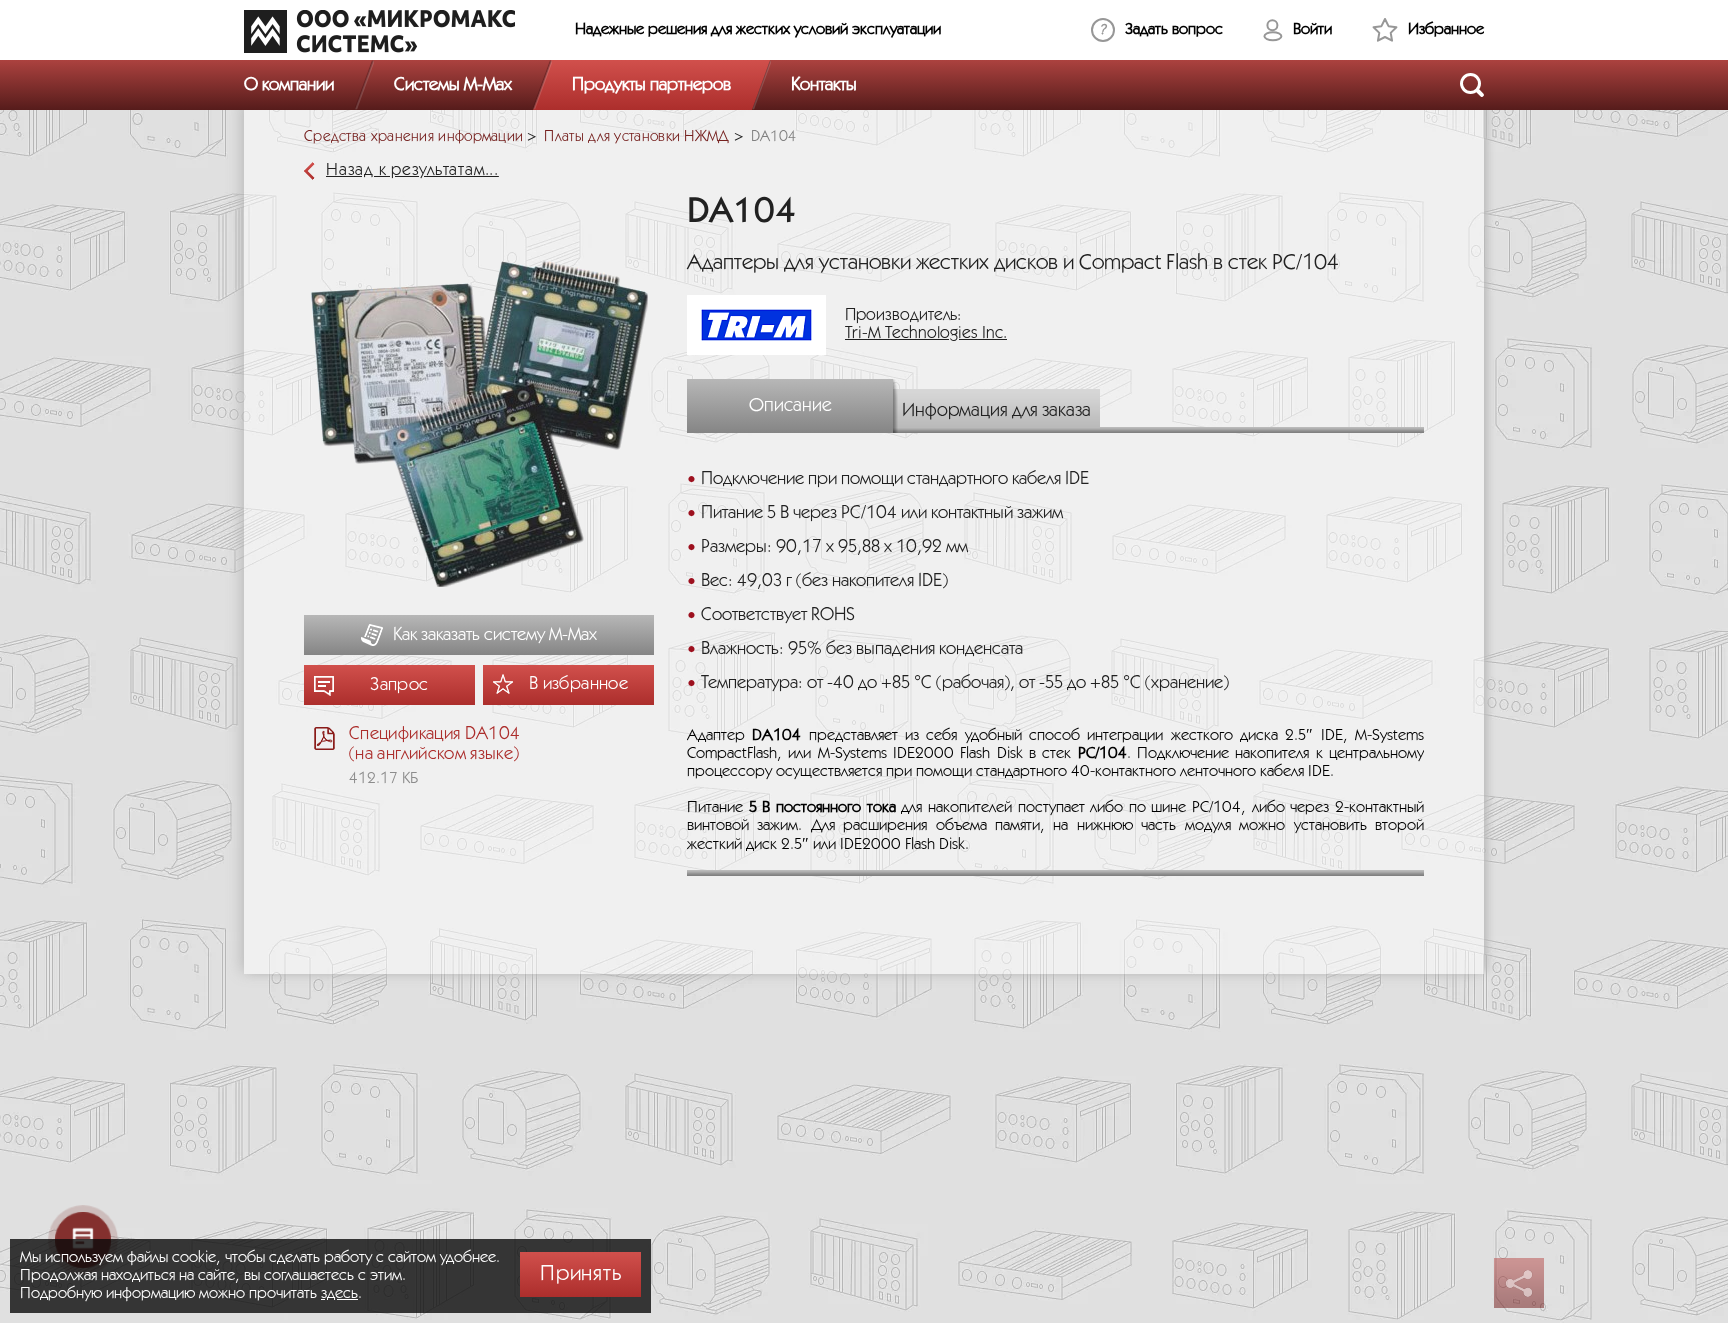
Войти (1312, 29)
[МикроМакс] (379, 31)
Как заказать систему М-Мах (495, 635)
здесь (339, 1293)
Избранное (1446, 29)
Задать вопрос (1174, 29)
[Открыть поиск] (1472, 85)
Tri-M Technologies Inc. (926, 333)
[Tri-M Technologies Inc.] (764, 324)
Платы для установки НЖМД (636, 137)
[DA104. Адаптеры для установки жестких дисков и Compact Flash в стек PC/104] (479, 427)
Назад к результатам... (412, 170)
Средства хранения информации (413, 137)
